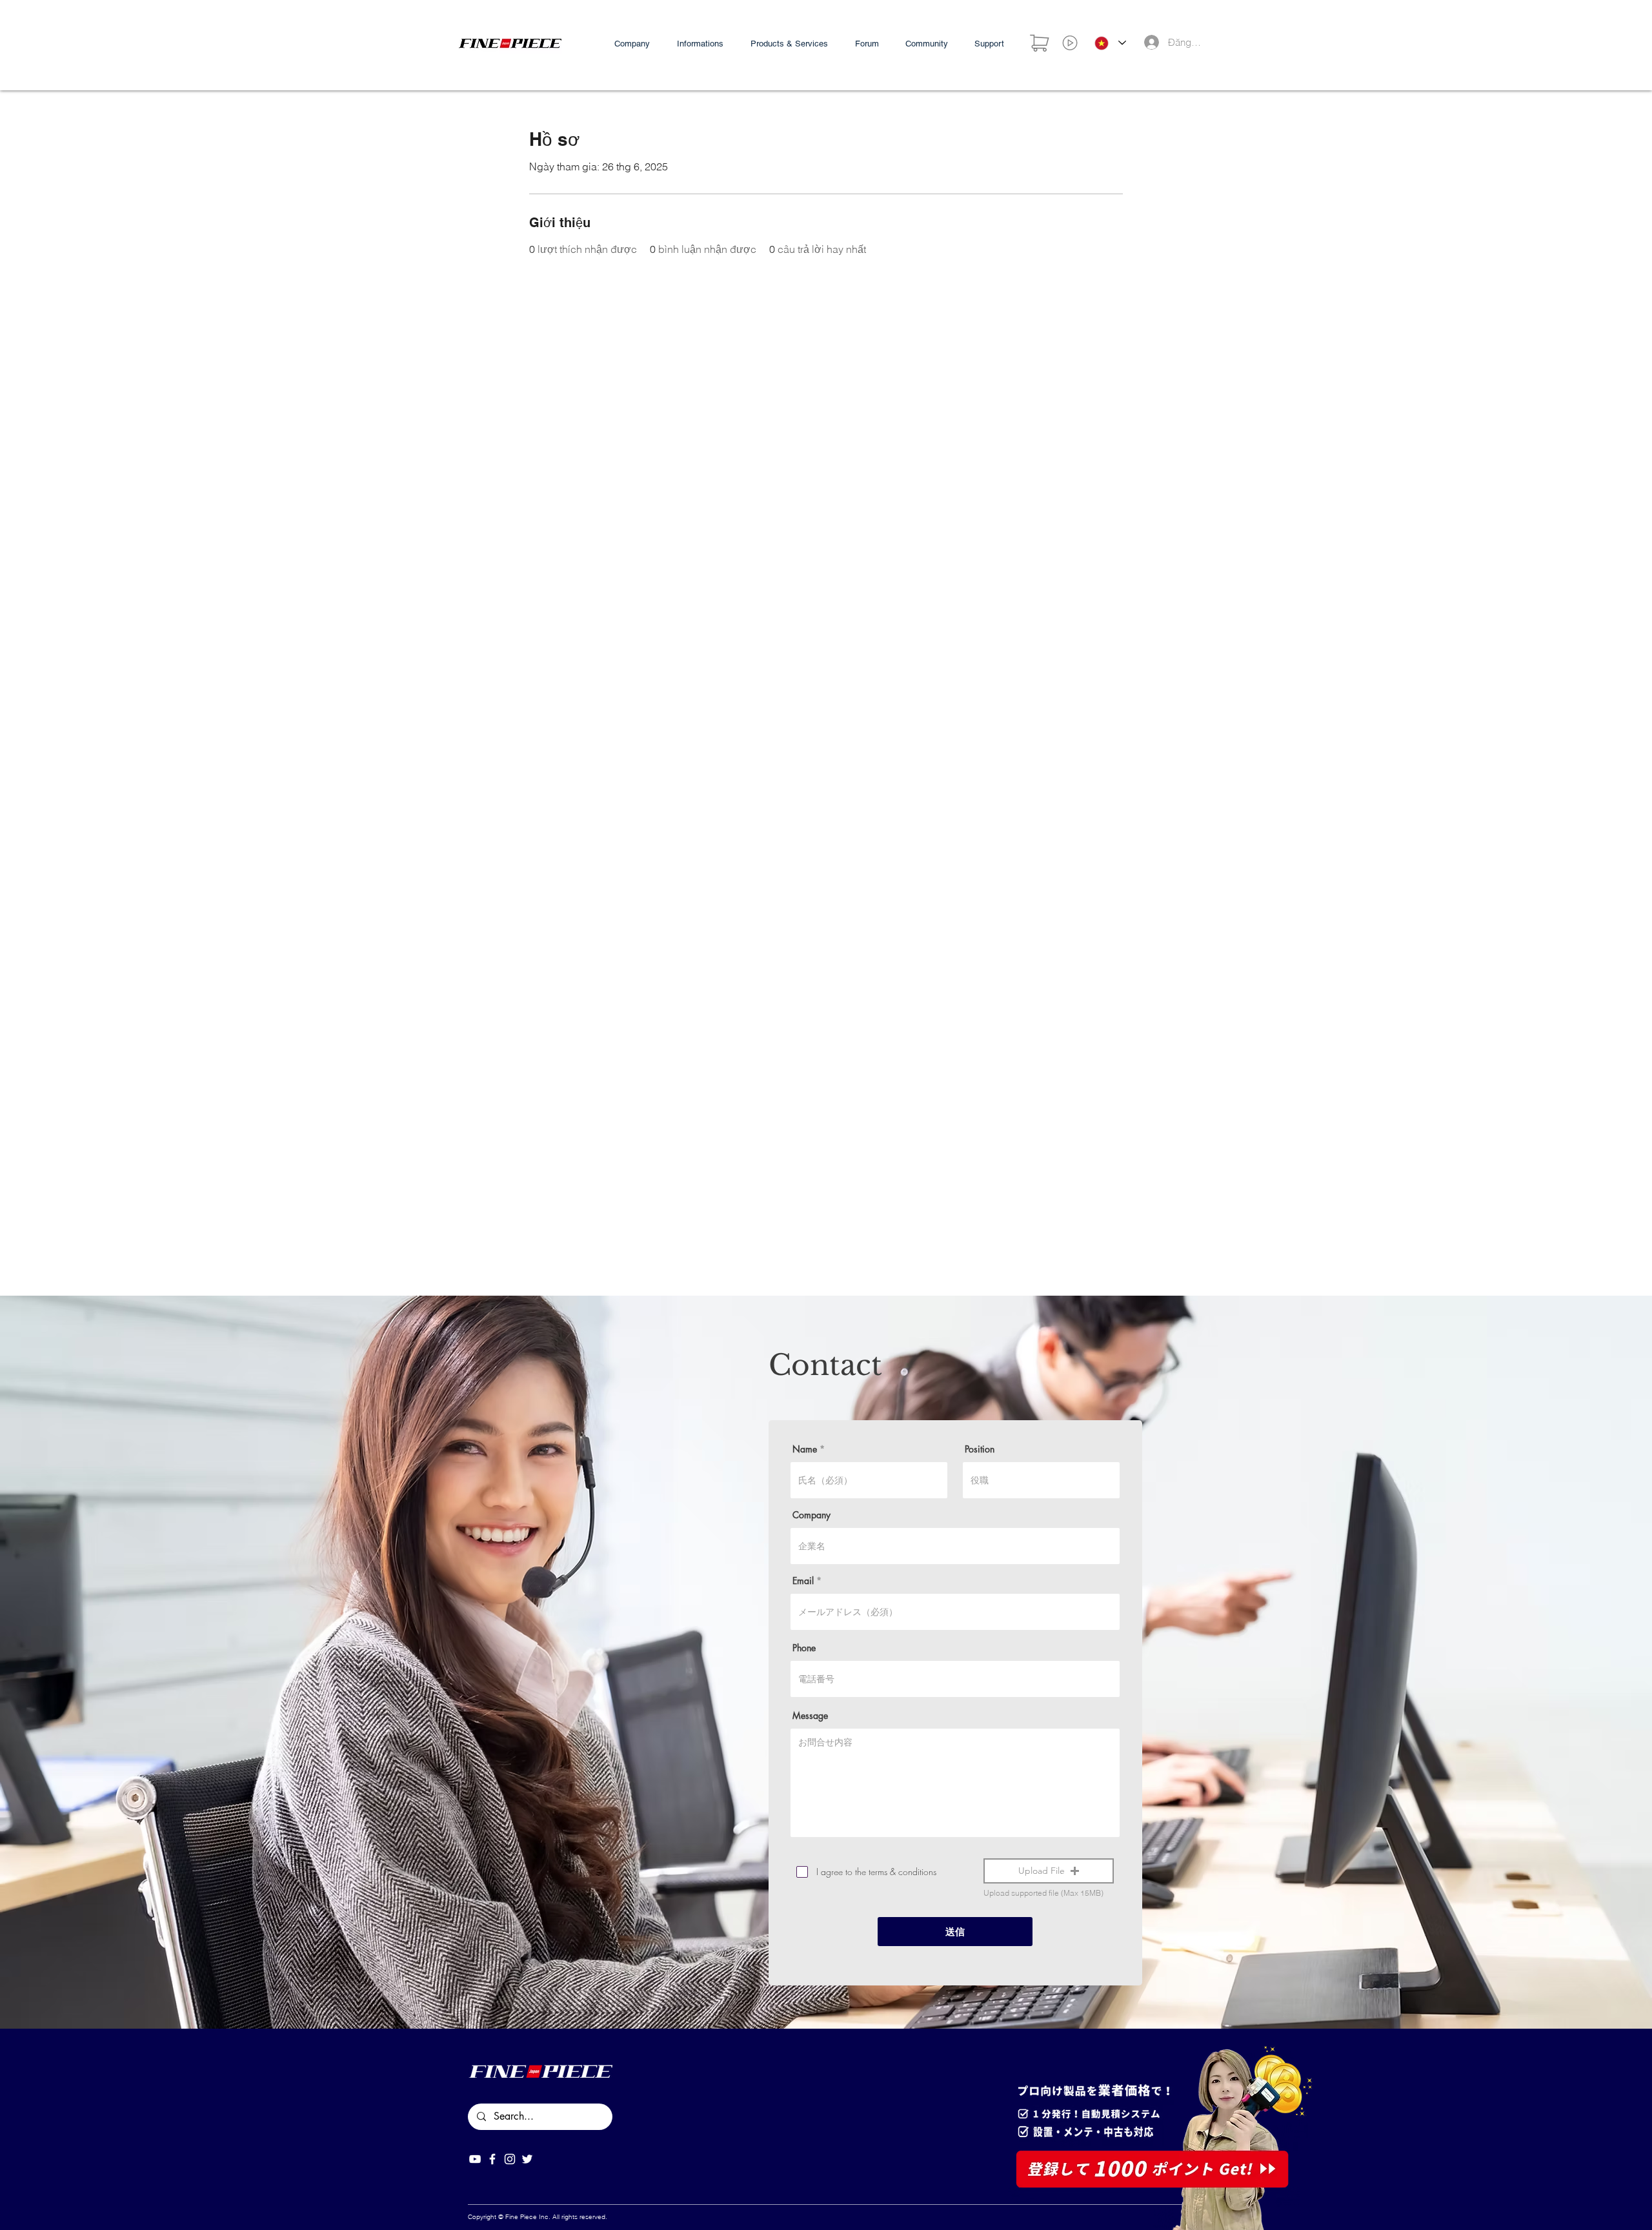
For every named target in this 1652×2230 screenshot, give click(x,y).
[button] (1049, 1871)
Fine (512, 2217)
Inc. (545, 2217)
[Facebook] (492, 2159)
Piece (529, 2217)
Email (803, 1581)
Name (805, 1449)
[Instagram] (510, 2159)
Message (810, 1716)
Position (980, 1449)
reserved (592, 2217)
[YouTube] (475, 2159)
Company (811, 1515)
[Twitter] (527, 2159)
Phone (804, 1648)
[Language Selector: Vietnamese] (1110, 43)
